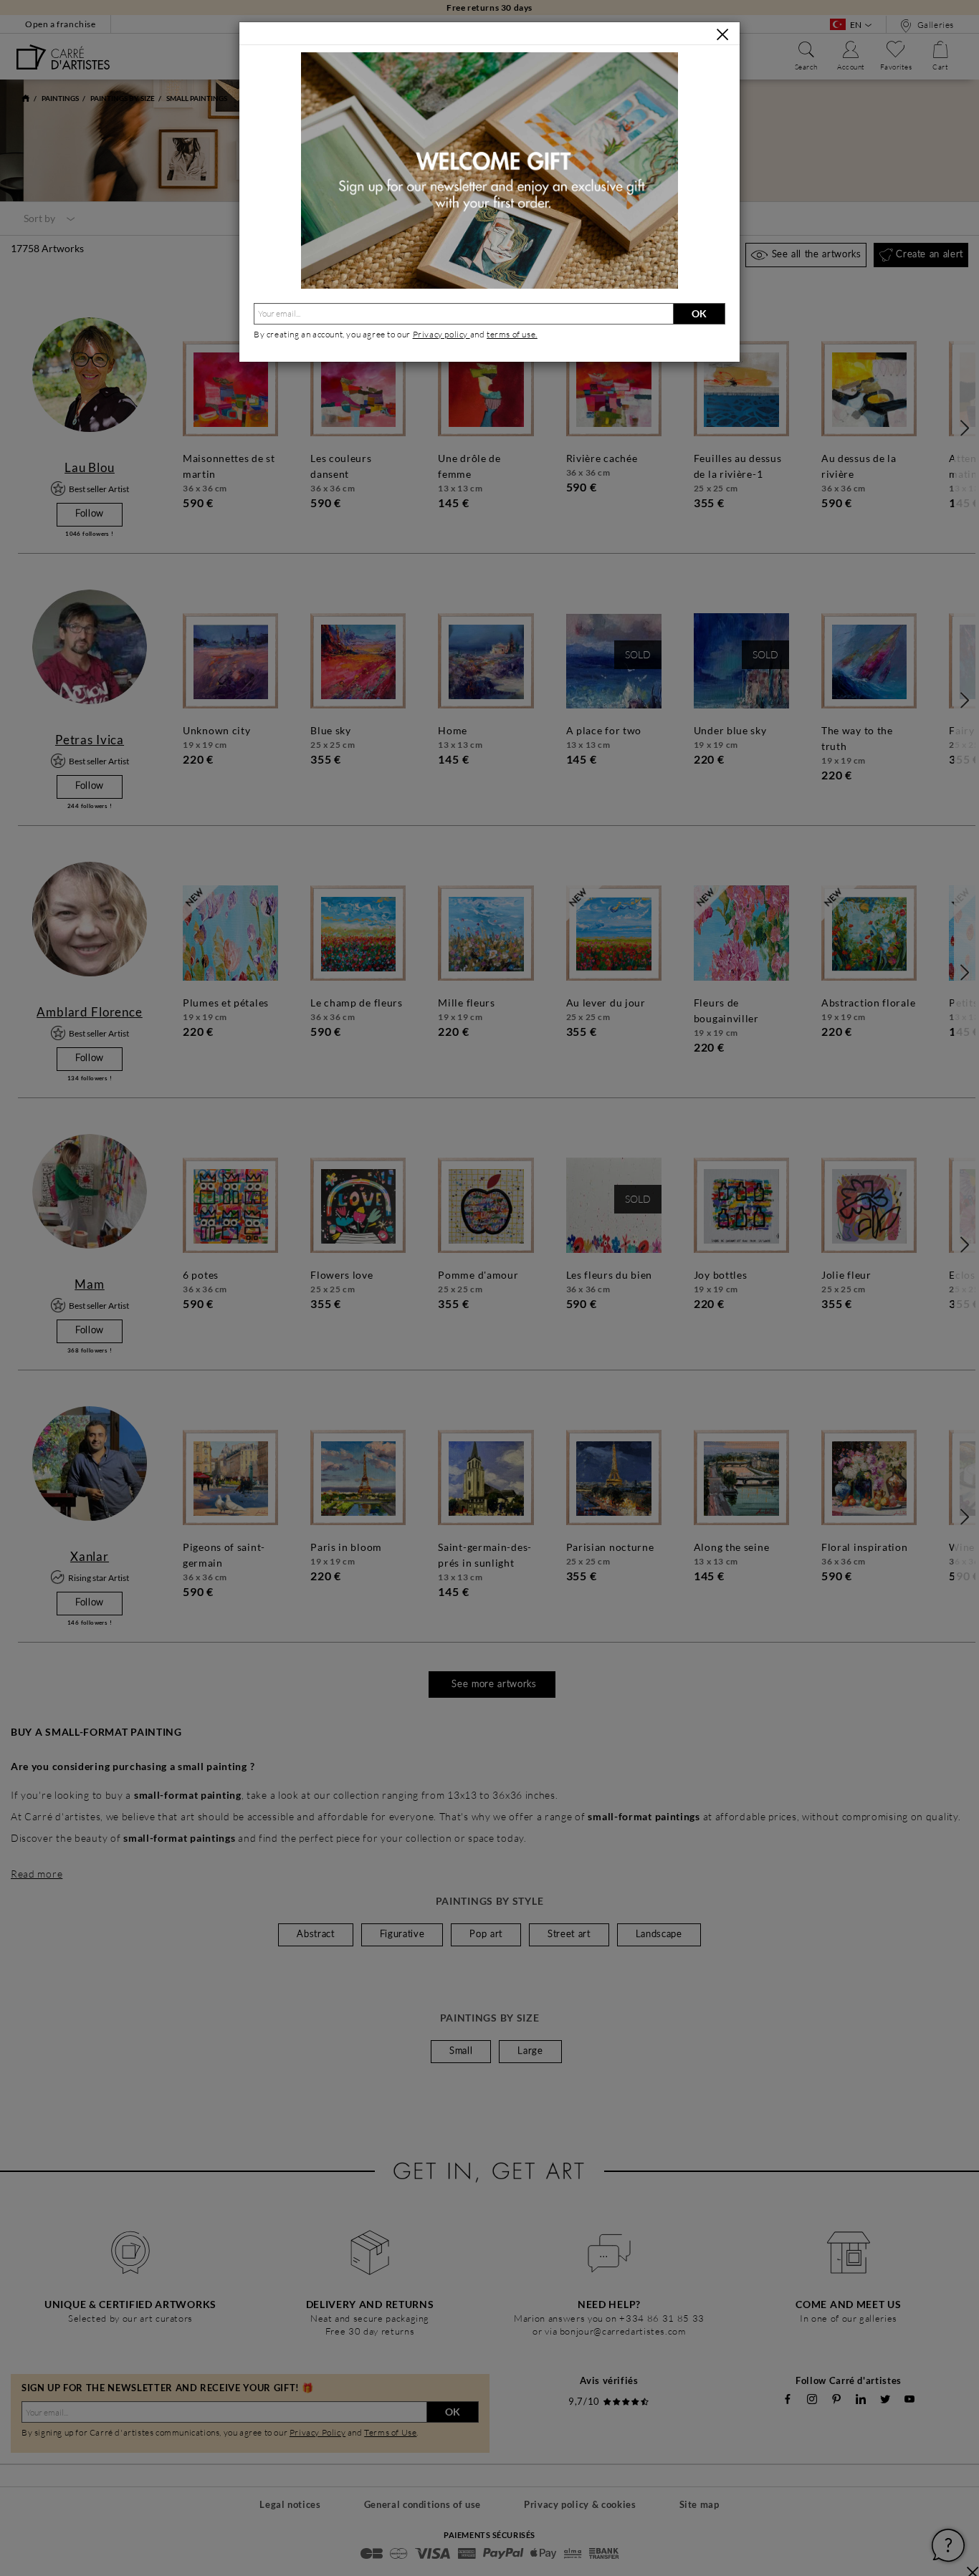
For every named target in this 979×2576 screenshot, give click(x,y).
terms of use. (512, 334)
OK (699, 313)
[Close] (722, 34)
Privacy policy (441, 334)
